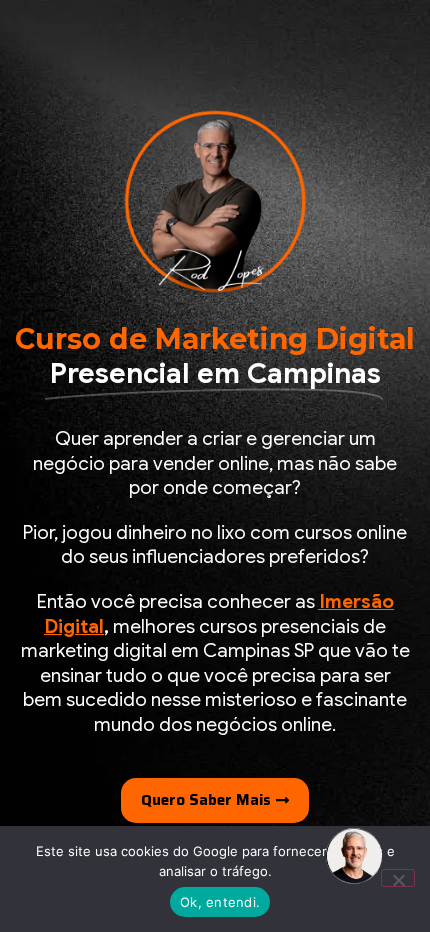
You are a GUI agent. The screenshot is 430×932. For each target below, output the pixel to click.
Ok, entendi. (220, 902)
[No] (398, 878)
